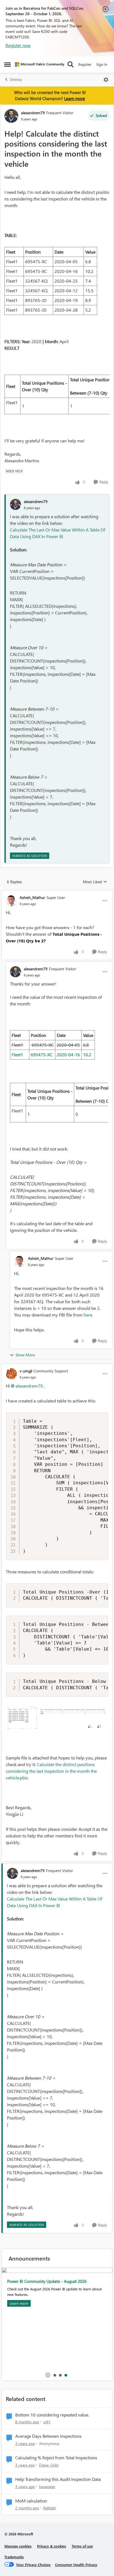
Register (85, 64)
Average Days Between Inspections (48, 2436)
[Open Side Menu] (7, 64)
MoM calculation (31, 2501)
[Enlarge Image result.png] (57, 1718)
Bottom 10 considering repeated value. (52, 2415)
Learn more (75, 98)
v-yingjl (26, 1371)
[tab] (55, 2375)
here (88, 1315)
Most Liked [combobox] (95, 882)
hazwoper (47, 2487)
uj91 (47, 2422)
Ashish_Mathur (32, 897)
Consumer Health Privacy (76, 2565)
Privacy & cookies (52, 2546)
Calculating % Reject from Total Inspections (56, 2458)
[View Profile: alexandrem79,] (15, 504)
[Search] (71, 64)
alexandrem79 (33, 113)
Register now (18, 45)
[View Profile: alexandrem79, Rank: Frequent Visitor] (11, 116)
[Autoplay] (48, 2375)
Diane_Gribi (49, 2465)
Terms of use (82, 2546)
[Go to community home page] (40, 64)
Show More (25, 1355)
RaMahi (50, 2508)
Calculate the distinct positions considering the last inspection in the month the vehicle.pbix (51, 1771)
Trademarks (14, 2557)
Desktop (16, 79)
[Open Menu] (106, 80)
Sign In (102, 64)
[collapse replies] (57, 893)
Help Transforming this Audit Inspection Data (58, 2479)
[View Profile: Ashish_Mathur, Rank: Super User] (11, 901)
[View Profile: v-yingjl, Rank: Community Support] (11, 1374)
